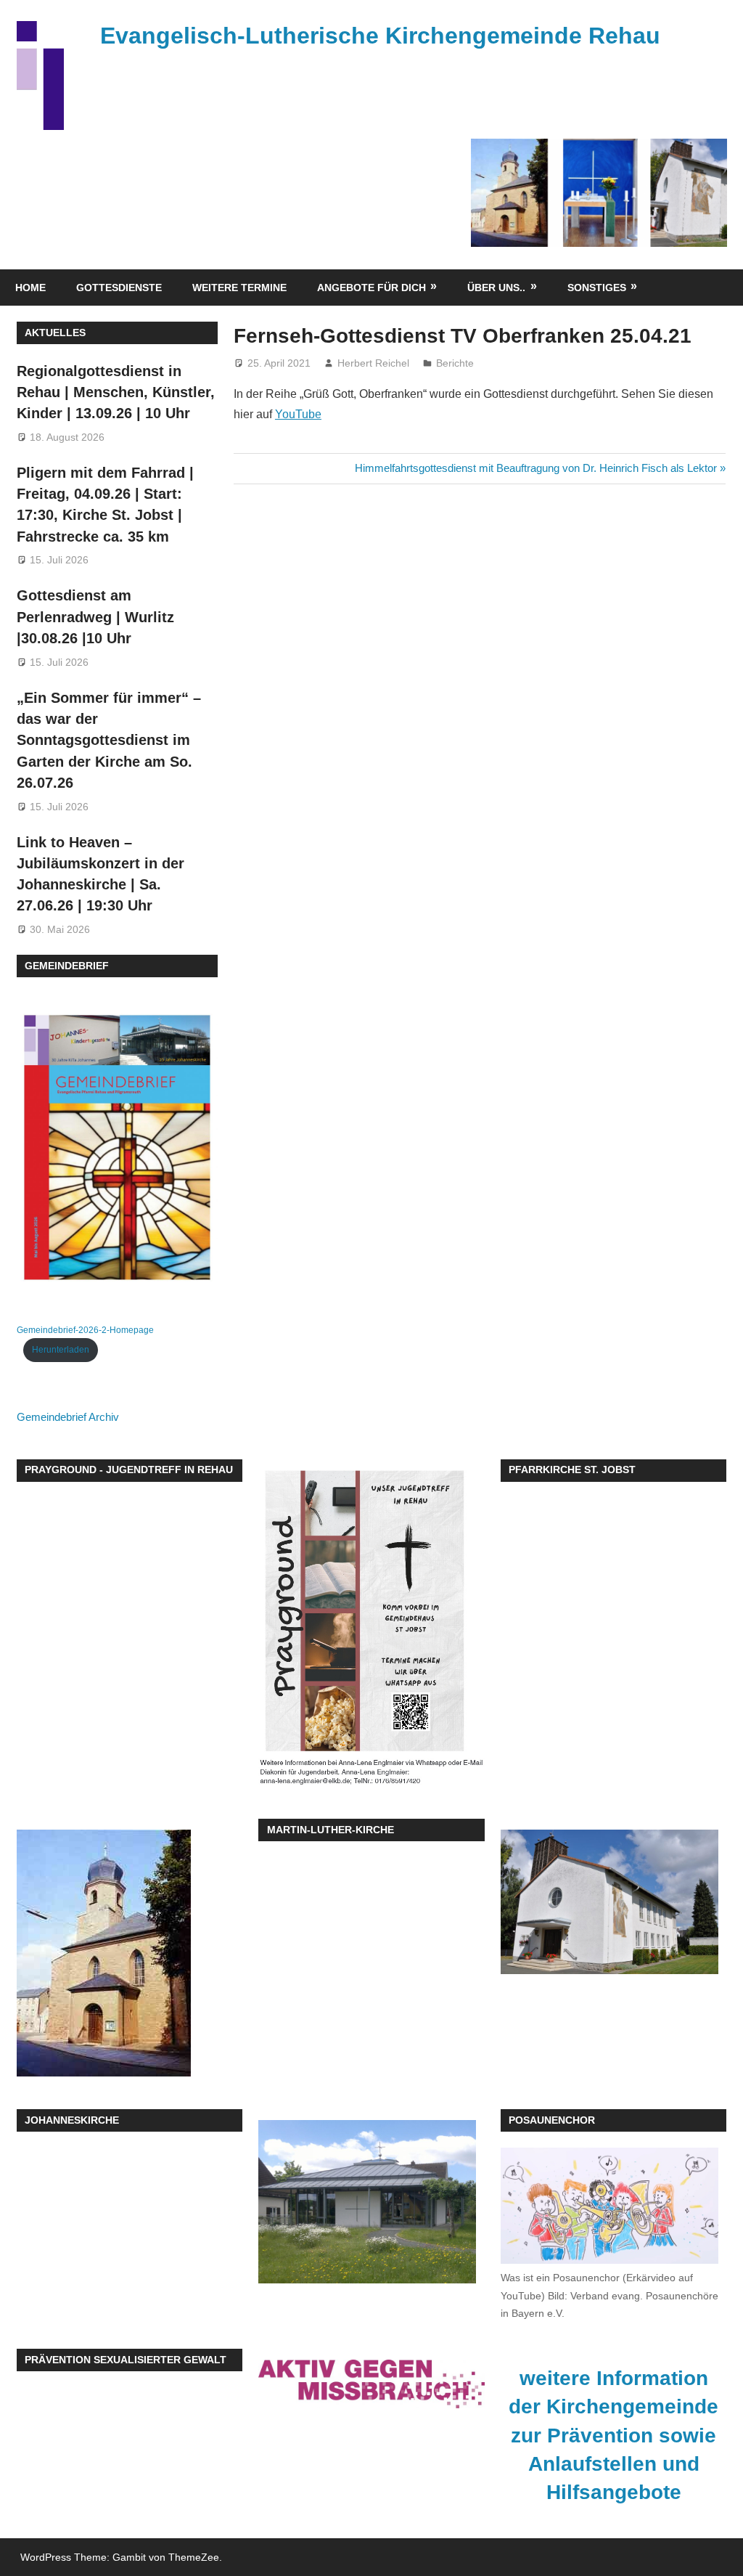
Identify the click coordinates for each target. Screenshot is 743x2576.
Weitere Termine (239, 288)
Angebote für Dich (371, 288)
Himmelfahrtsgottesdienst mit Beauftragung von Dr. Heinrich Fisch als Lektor (536, 468)
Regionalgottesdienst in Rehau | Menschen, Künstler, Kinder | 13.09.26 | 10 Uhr (116, 392)
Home (30, 288)
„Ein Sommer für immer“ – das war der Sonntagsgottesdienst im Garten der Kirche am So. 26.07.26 (109, 740)
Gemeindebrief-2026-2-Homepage (85, 1330)
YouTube (298, 414)
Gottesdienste (119, 288)
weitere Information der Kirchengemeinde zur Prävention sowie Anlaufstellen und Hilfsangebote (613, 2435)
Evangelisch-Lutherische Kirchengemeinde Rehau (380, 36)
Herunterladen (61, 1350)
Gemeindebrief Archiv (68, 1417)
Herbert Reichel (373, 363)
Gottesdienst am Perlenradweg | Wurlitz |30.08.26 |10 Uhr (95, 617)
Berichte (455, 363)
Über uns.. (496, 288)
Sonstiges (597, 288)
